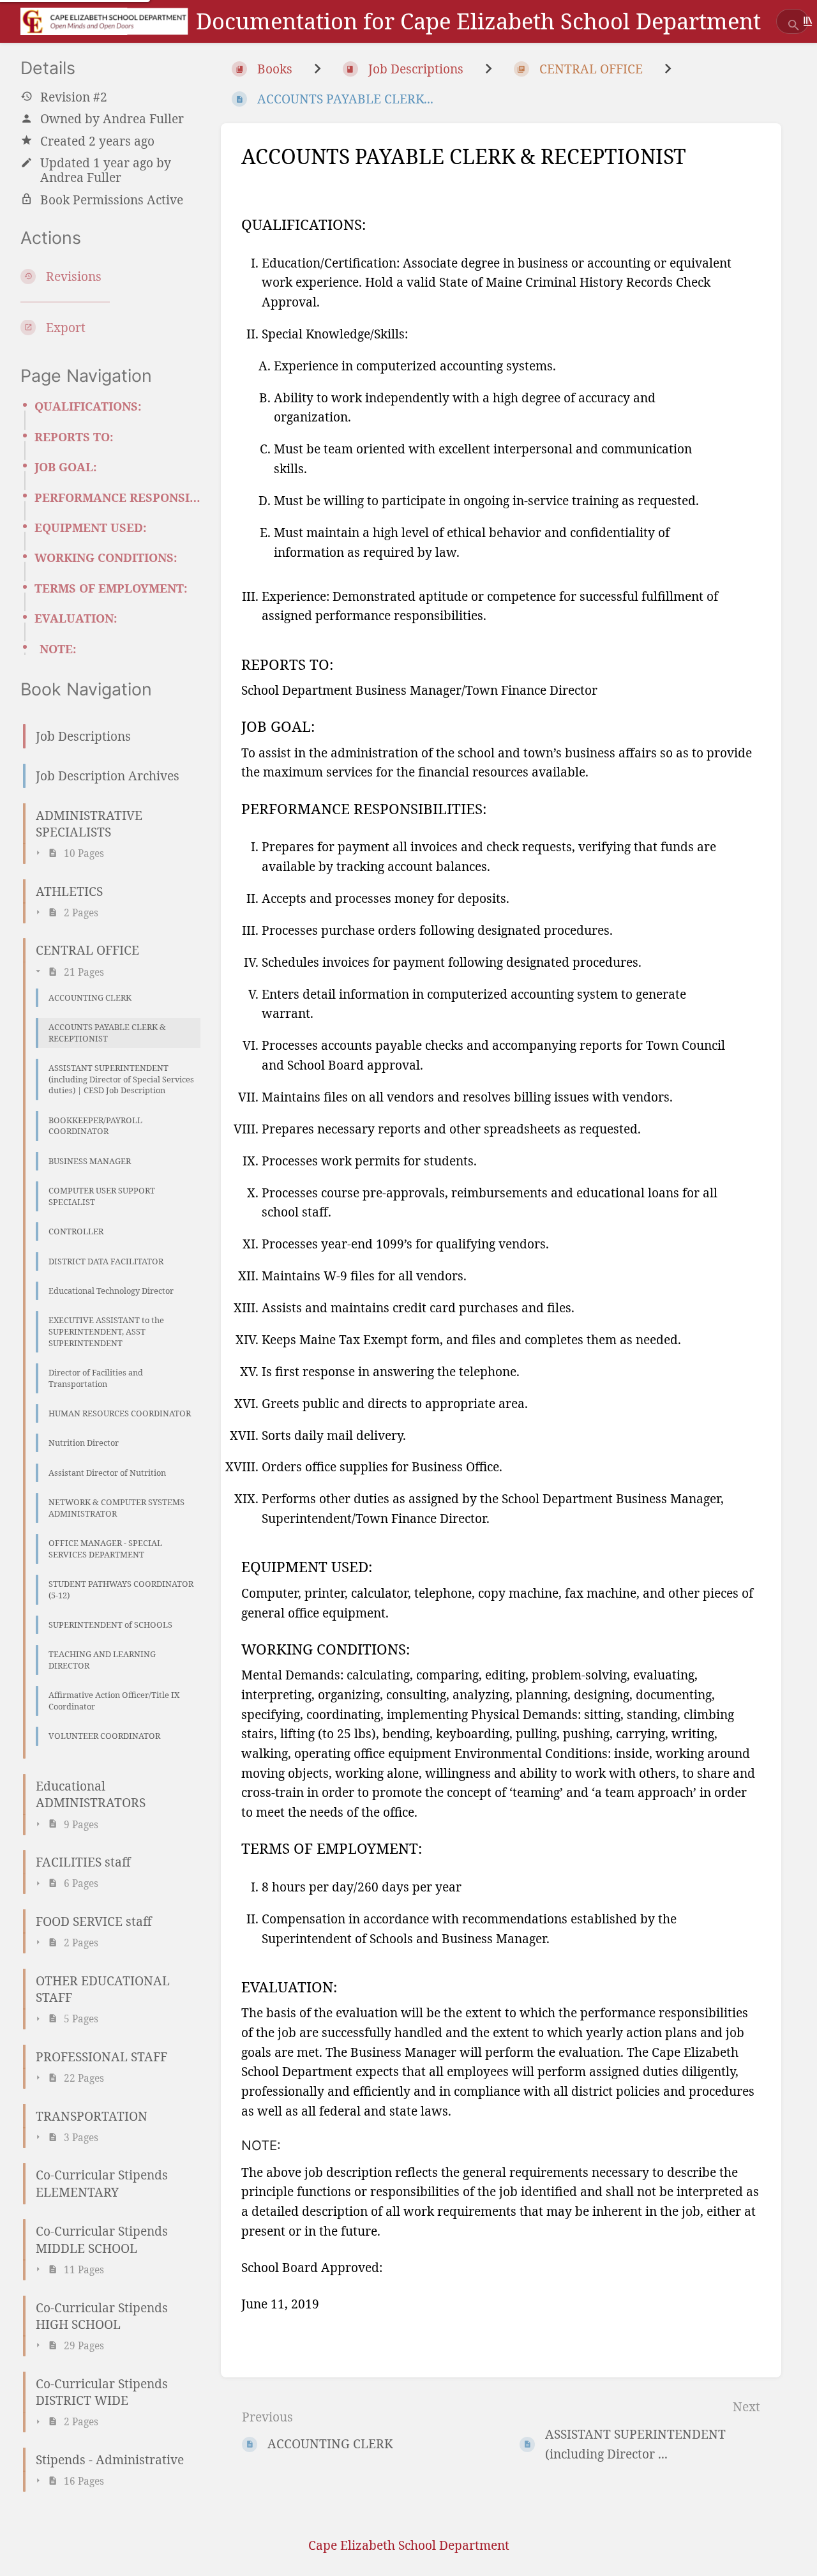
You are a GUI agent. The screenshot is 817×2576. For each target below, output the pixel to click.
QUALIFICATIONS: (88, 406)
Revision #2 (74, 96)
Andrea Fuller (143, 118)
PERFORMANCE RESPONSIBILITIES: (117, 497)
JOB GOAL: (66, 467)
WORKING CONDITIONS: (106, 557)
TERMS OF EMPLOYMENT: (111, 588)
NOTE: (58, 649)
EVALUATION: (76, 618)
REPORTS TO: (74, 437)
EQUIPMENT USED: (91, 527)
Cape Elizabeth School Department (409, 2545)
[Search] (794, 26)
